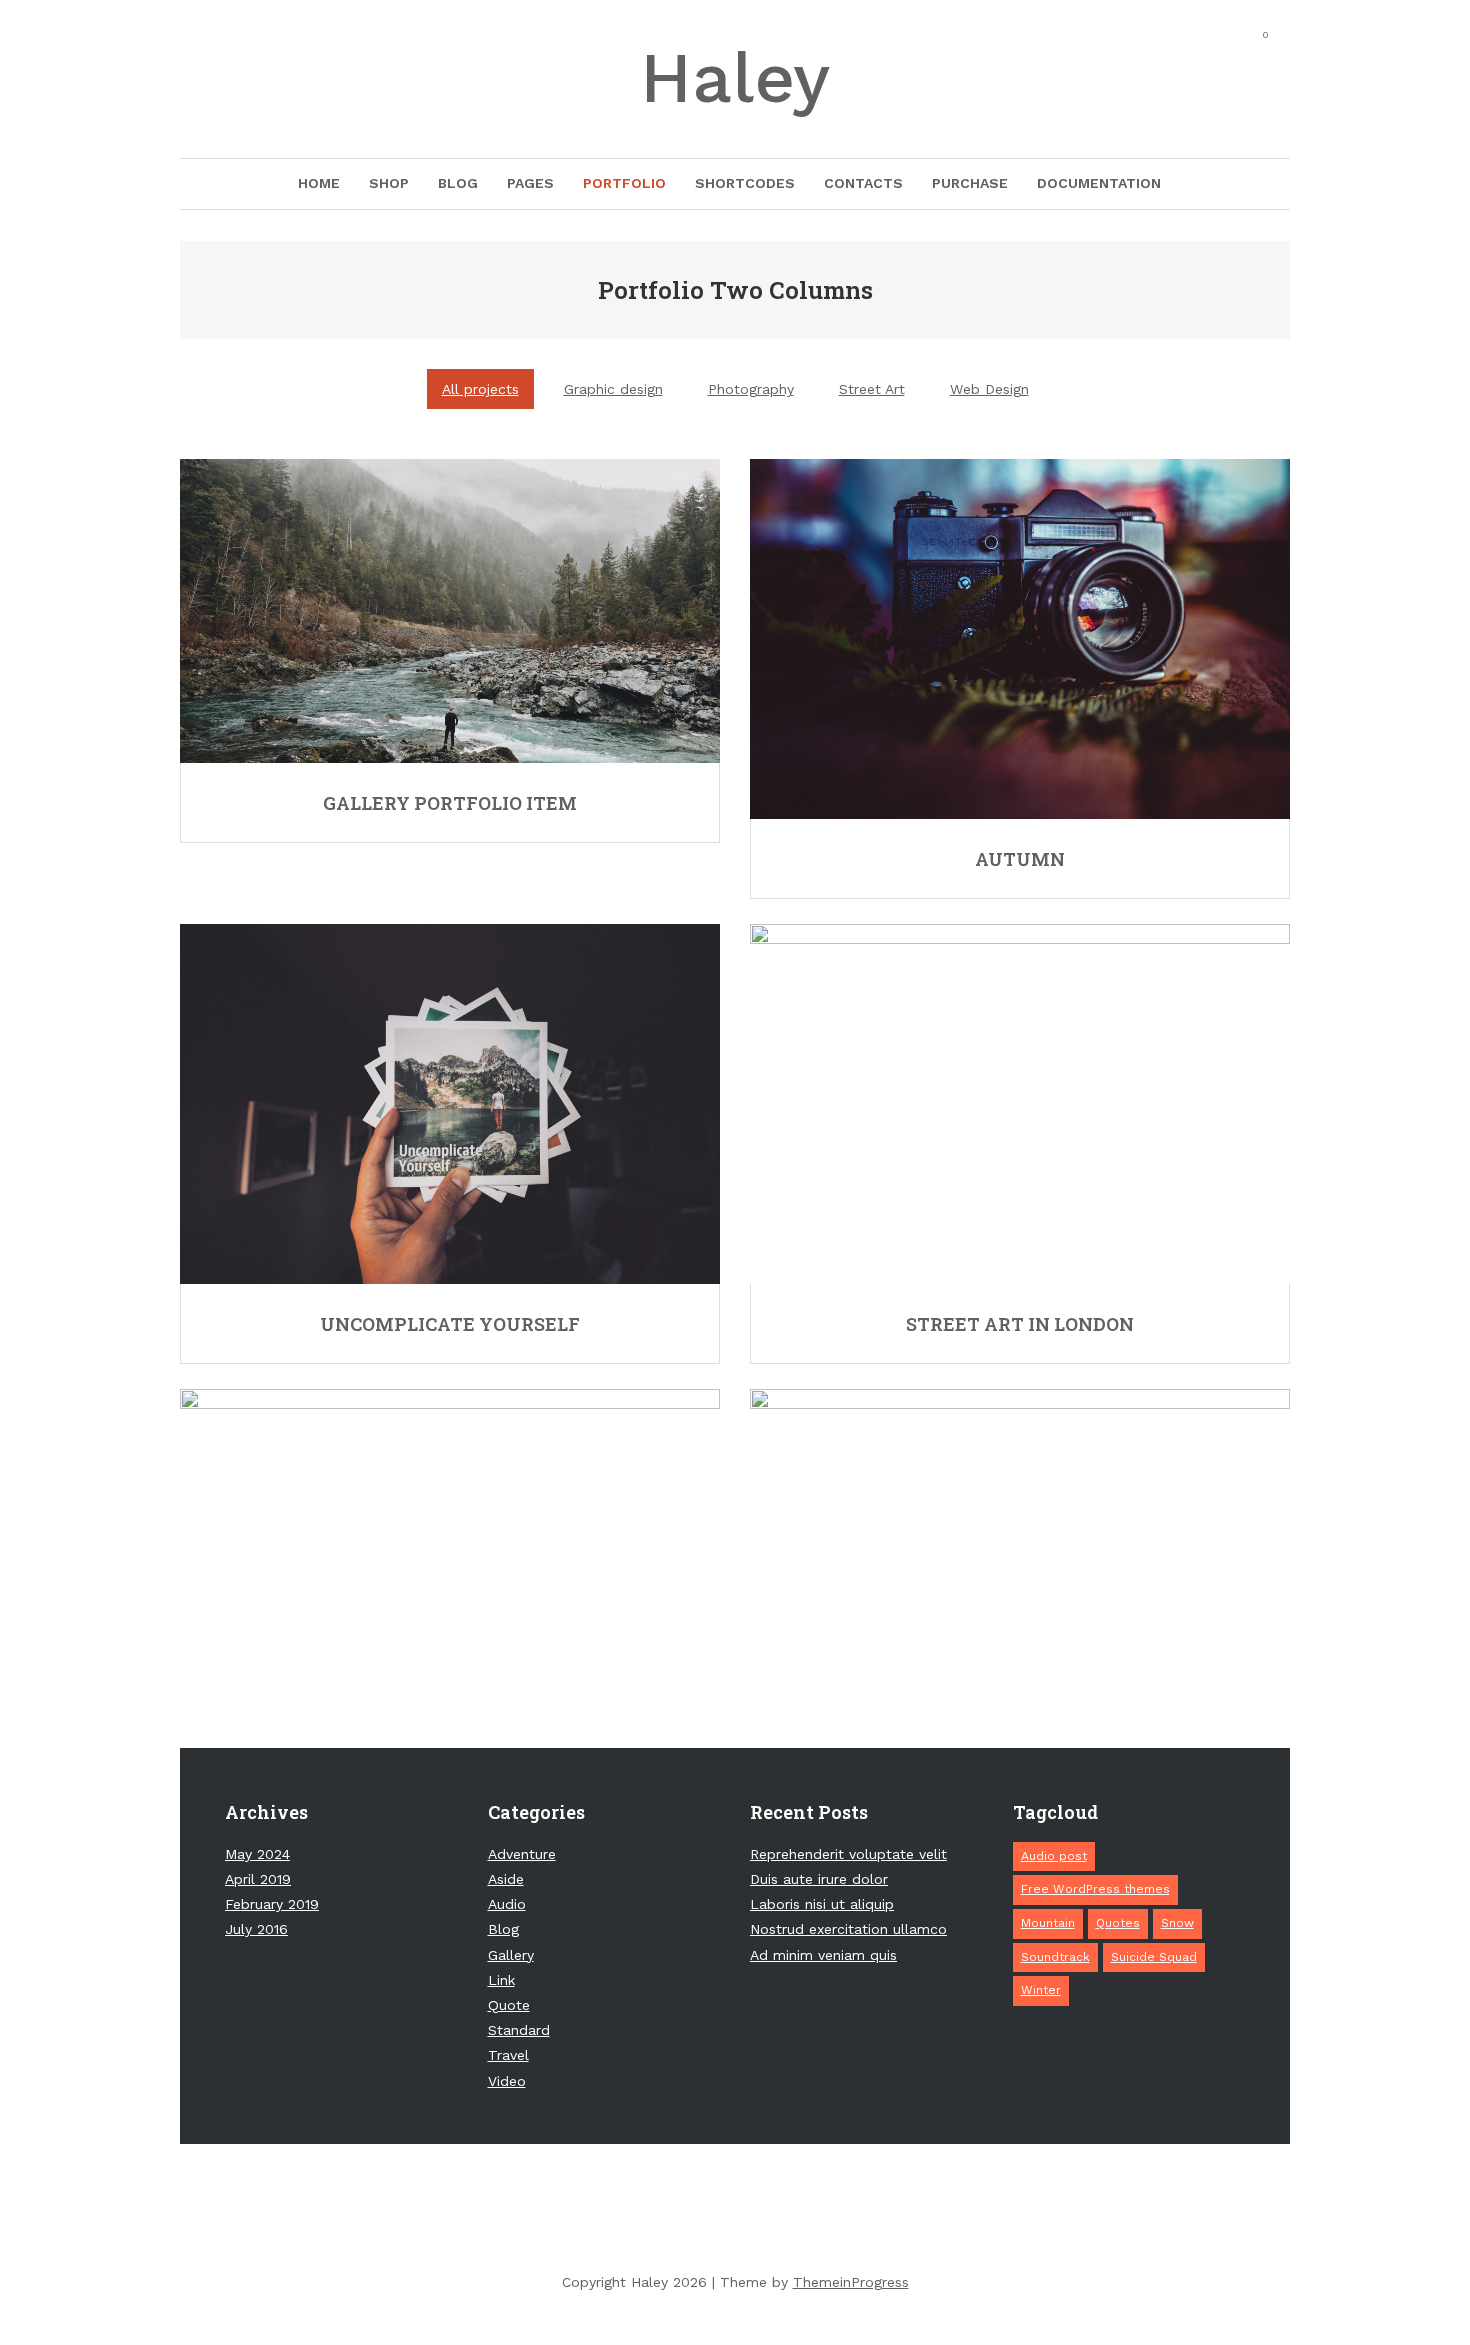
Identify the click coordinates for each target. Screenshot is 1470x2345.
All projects (480, 389)
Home (319, 183)
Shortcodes (745, 183)
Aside (506, 1879)
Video (507, 2081)
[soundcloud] (606, 2202)
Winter (1041, 1990)
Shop (389, 183)
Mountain (1048, 1923)
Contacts (863, 183)
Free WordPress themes (1095, 1889)
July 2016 (256, 1929)
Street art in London (1020, 1324)
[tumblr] (569, 2202)
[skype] (1087, 2202)
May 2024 (257, 1854)
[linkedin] (458, 2202)
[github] (865, 2202)
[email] (1124, 2202)
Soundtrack (1055, 1957)
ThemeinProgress (851, 2282)
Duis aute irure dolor (819, 1879)
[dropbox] (976, 2202)
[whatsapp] (1013, 2202)
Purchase (970, 183)
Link (501, 1980)
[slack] (495, 2202)
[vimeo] (717, 2202)
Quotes (1118, 1923)
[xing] (902, 2202)
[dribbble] (939, 2202)
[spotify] (643, 2202)
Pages (530, 183)
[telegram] (1050, 2202)
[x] (347, 2221)
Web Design (989, 389)
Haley (735, 78)
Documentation (1099, 183)
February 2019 (272, 1904)
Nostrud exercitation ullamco (848, 1929)
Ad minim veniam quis (823, 1955)
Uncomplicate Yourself (450, 1324)
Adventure (522, 1854)
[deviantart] (828, 2202)
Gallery (511, 1955)
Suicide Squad (1154, 1957)
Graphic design (613, 389)
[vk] (754, 2202)
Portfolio (624, 183)
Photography (751, 389)
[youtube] (680, 2202)
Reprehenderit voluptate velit (848, 1854)
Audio (507, 1904)
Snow (1177, 1923)
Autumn (1020, 859)
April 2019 (258, 1879)
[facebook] (310, 2202)
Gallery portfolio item (450, 803)
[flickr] (384, 2202)
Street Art (872, 389)
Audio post (1054, 1856)
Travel (508, 2055)
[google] (421, 2202)
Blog (458, 183)
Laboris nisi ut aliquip (822, 1904)
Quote (509, 2005)
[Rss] (1161, 2202)
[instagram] (791, 2202)
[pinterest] (532, 2202)
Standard (519, 2030)
